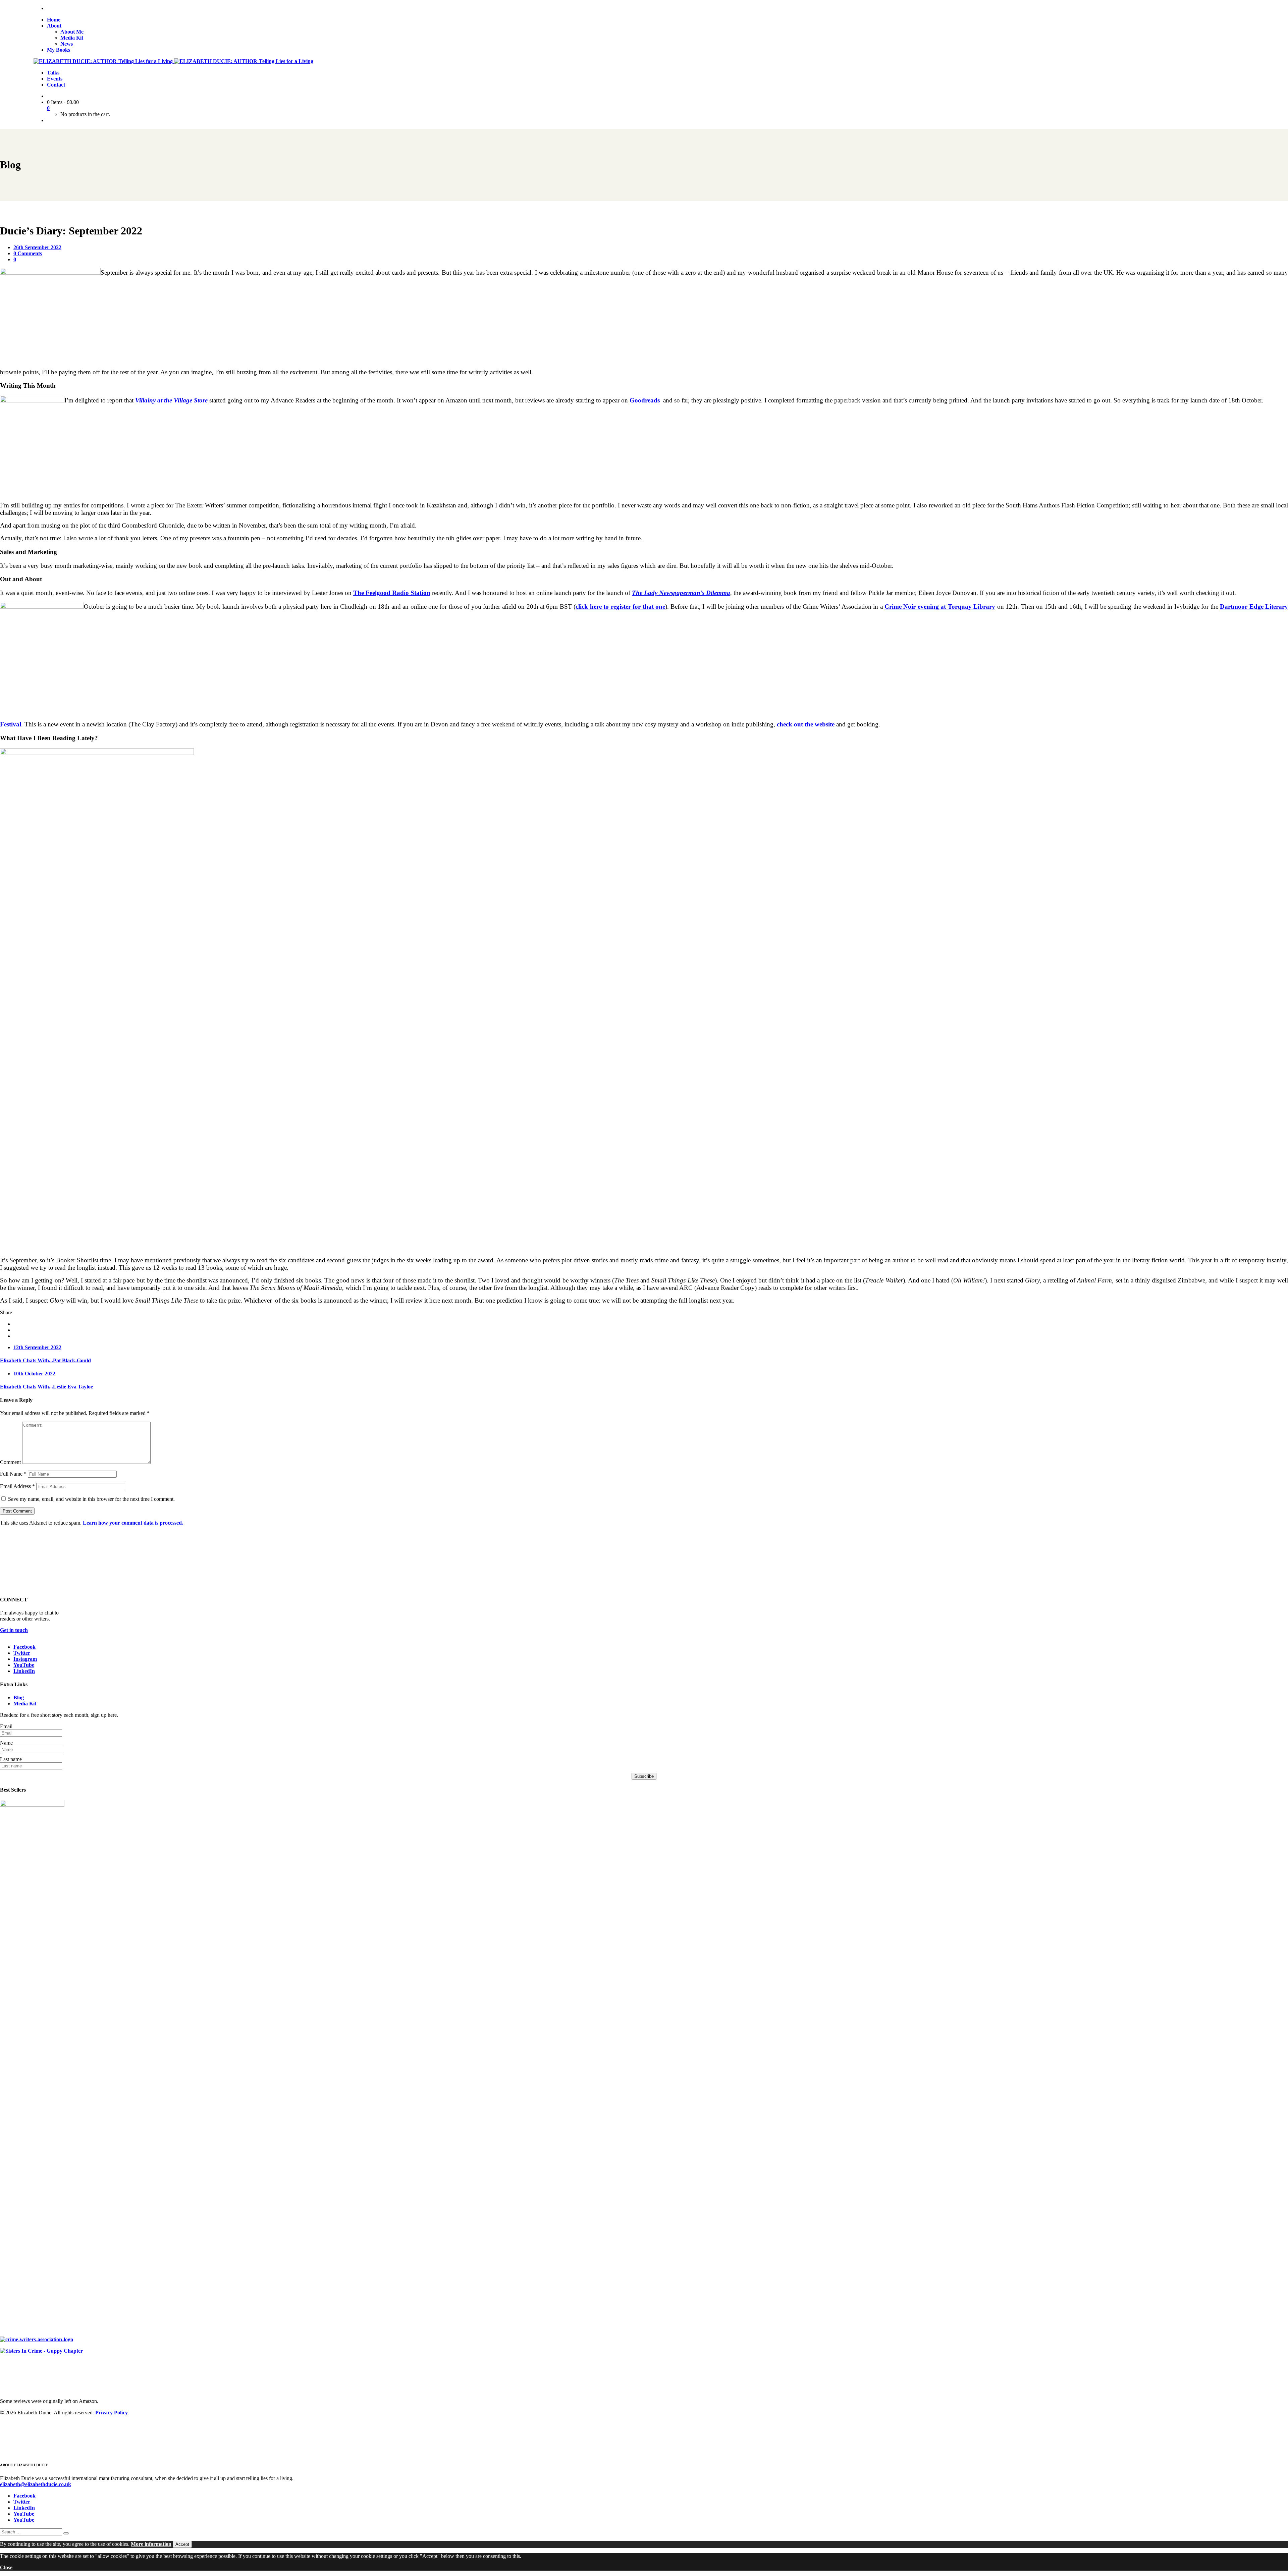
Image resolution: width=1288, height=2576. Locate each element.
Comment (10, 1462)
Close (6, 2567)
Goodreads (645, 400)
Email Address (17, 1486)
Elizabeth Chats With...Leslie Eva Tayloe (46, 1387)
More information (151, 2544)
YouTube (24, 1665)
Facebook (24, 1647)
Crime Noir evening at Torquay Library (940, 607)
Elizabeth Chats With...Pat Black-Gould (45, 1360)
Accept (182, 2544)
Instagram (25, 1659)
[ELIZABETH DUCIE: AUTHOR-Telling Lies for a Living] (104, 61)
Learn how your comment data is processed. (133, 1523)
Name (6, 1743)
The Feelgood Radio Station (392, 593)
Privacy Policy (112, 2413)
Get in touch (14, 1630)
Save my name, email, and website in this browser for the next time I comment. (91, 1499)
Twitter (22, 1653)
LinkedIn (24, 1671)
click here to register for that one (620, 607)
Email (6, 1726)
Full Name (13, 1474)
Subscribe (644, 1776)
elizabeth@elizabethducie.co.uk (36, 2484)
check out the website (806, 724)
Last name (11, 1759)
